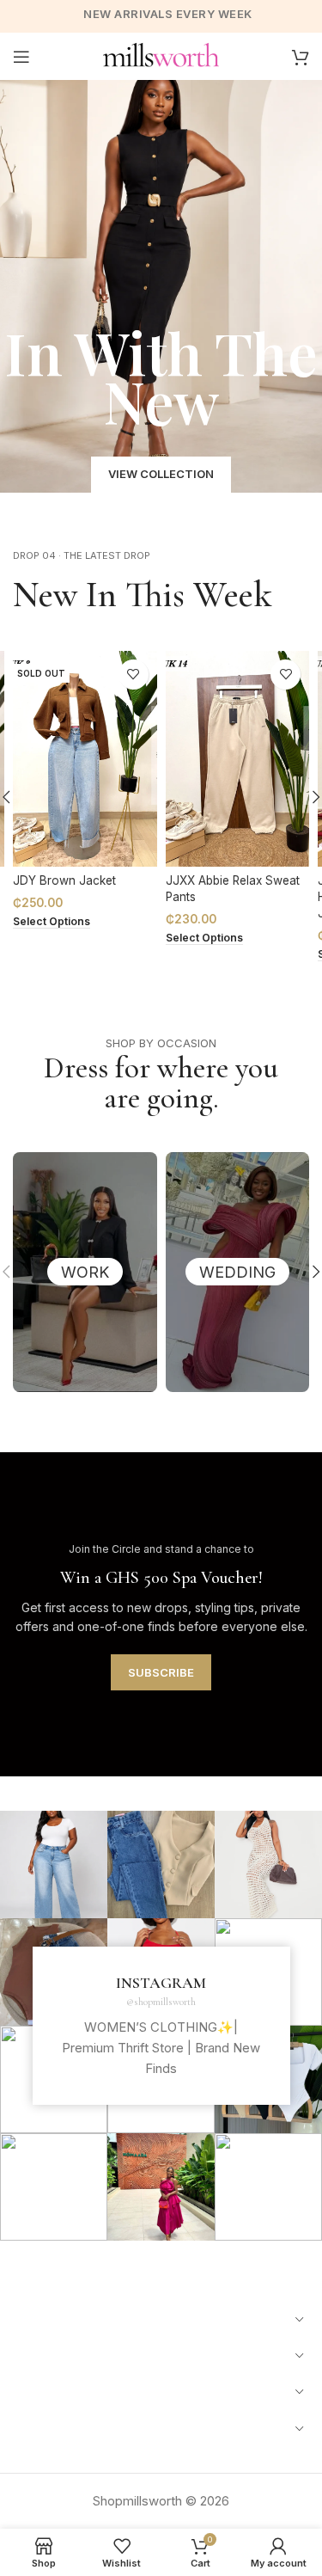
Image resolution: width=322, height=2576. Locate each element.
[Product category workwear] (85, 1272)
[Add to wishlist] (134, 675)
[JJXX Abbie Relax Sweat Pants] (238, 759)
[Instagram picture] (54, 1865)
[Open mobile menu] (21, 57)
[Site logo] (161, 55)
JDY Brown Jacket (64, 880)
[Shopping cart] (301, 57)
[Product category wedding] (238, 1272)
